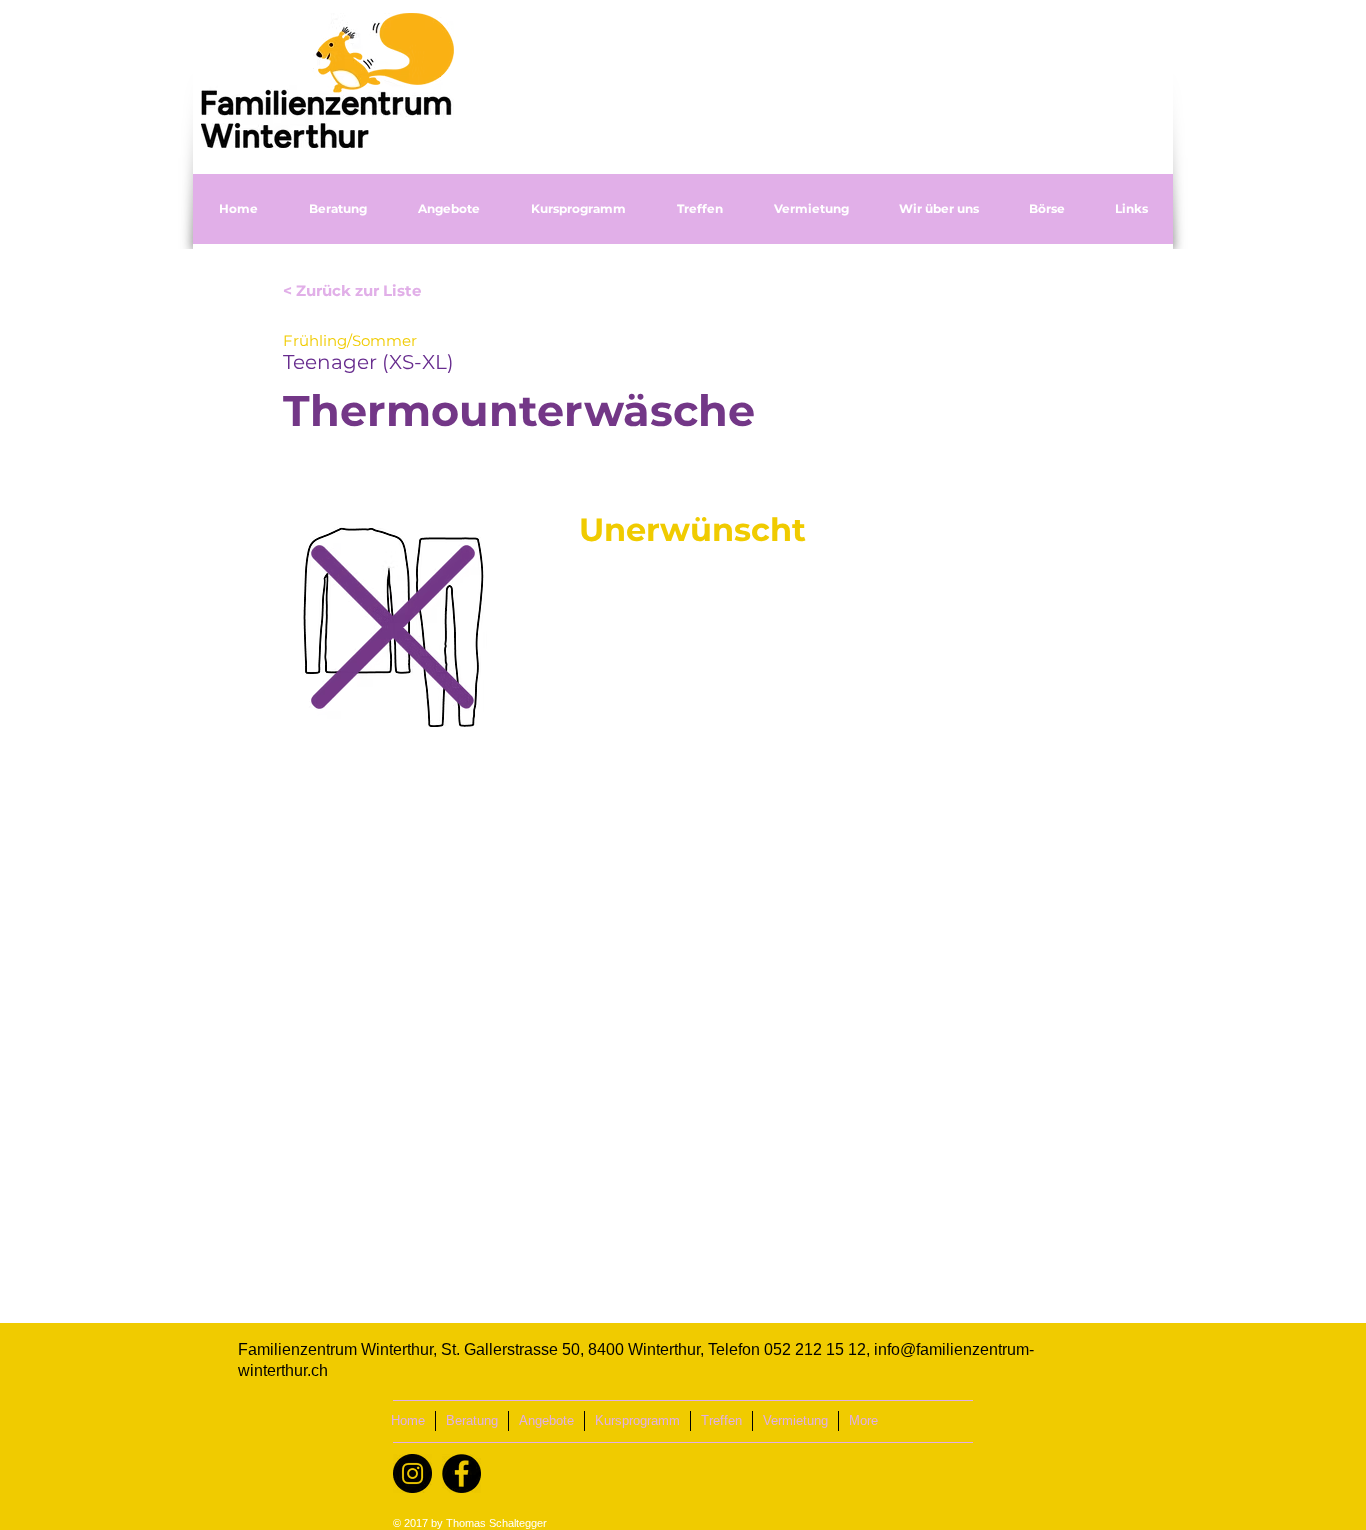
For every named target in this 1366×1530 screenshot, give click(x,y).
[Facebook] (461, 1473)
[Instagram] (412, 1473)
